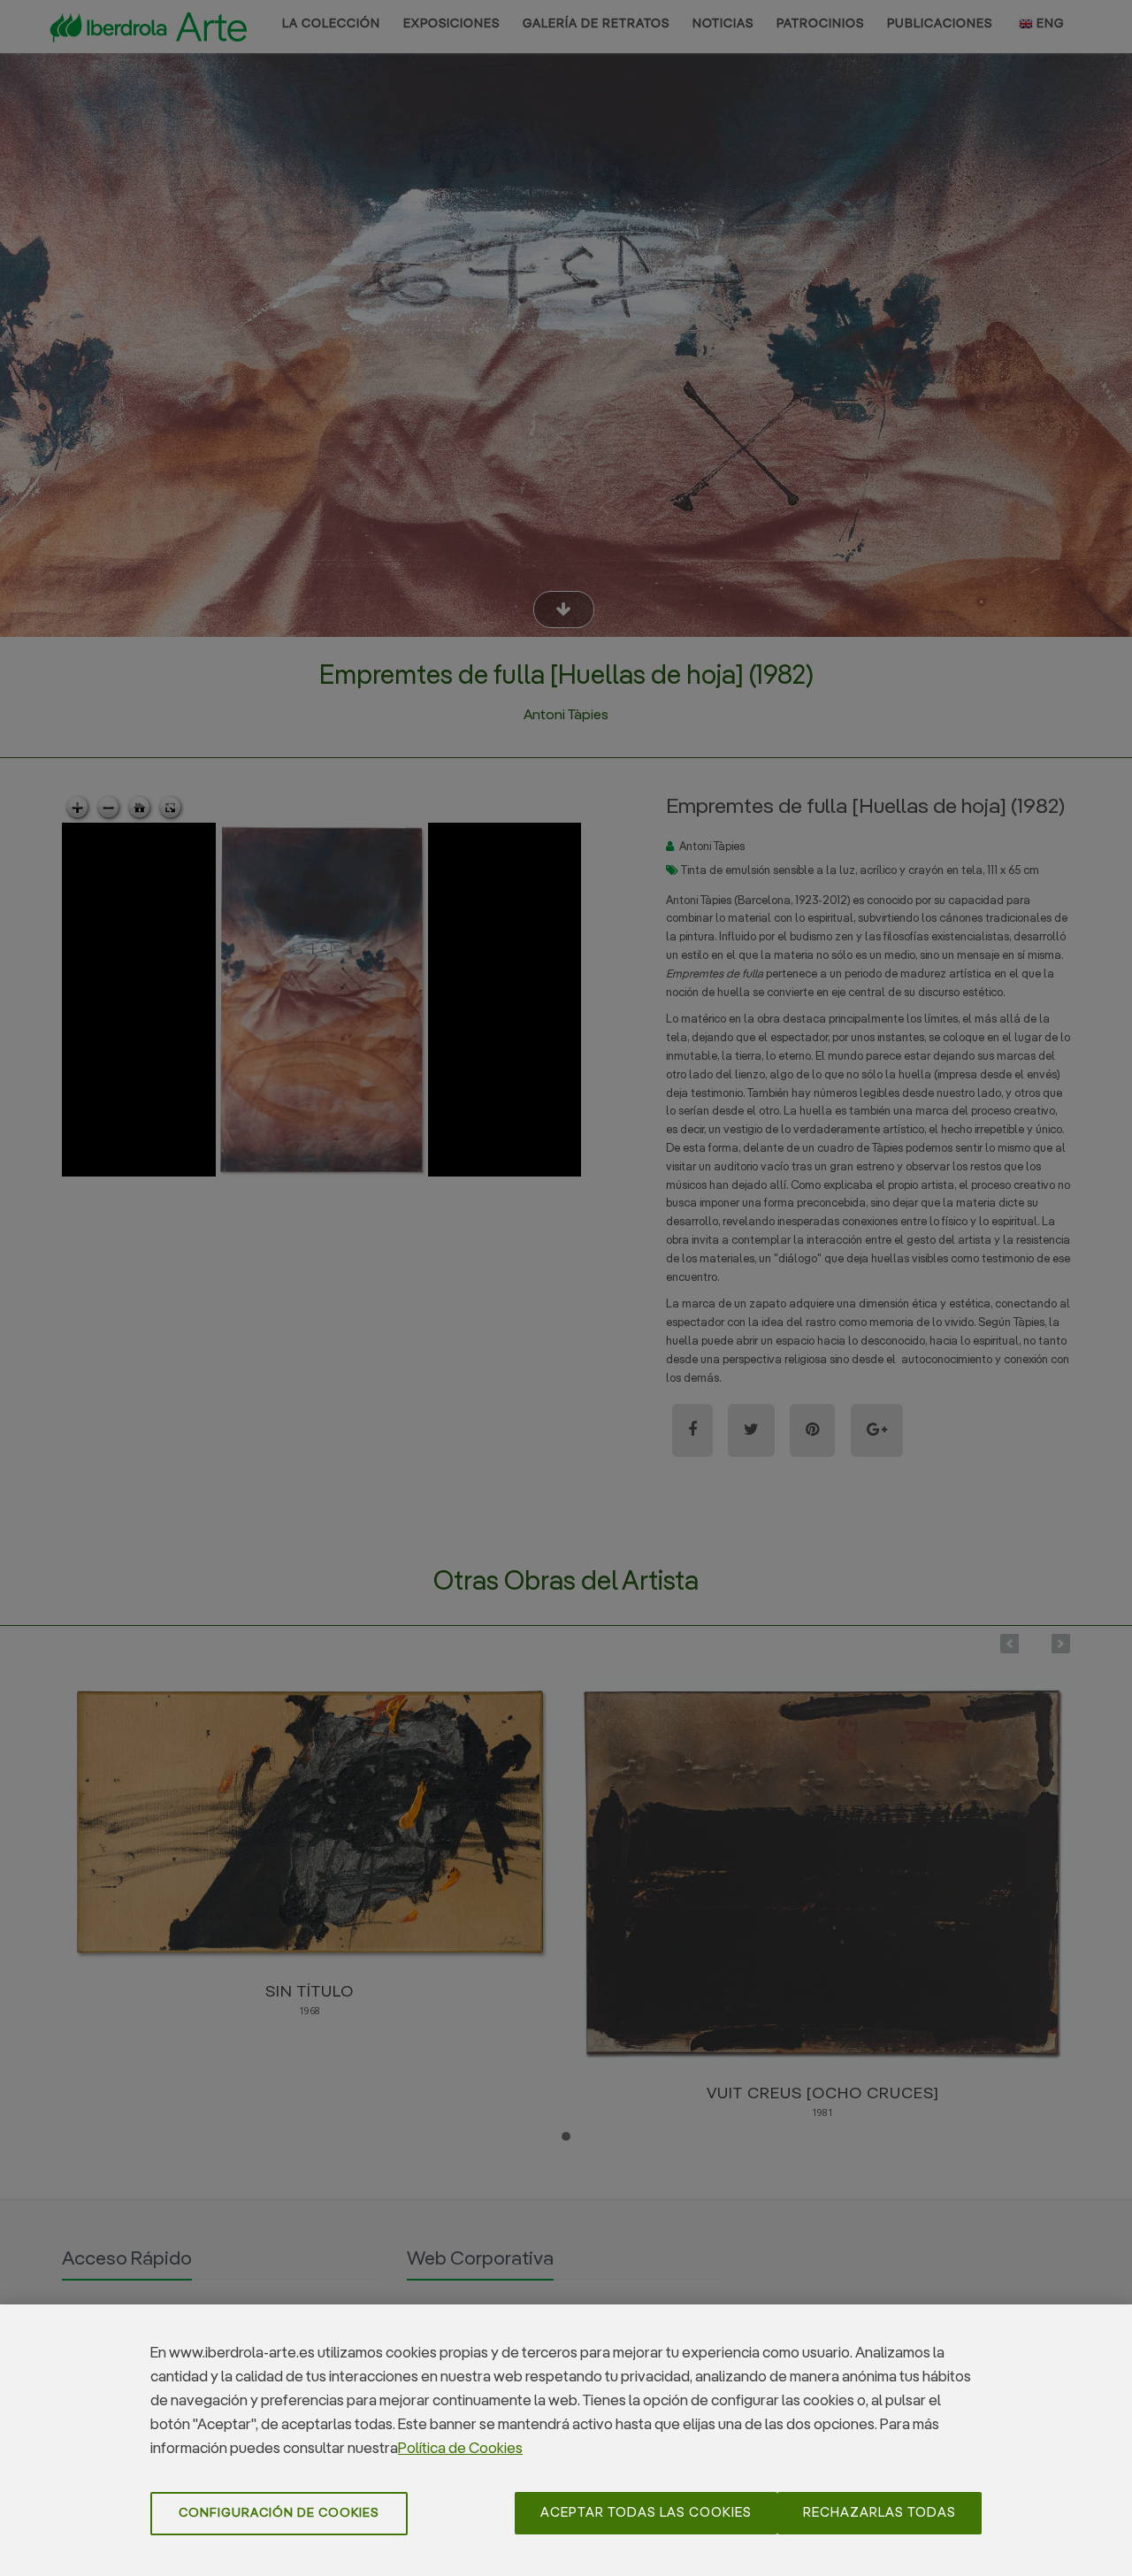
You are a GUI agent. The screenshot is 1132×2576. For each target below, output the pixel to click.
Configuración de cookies (279, 2513)
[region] (566, 2440)
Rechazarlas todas (880, 2513)
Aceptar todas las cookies (646, 2513)
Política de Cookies (460, 2449)
